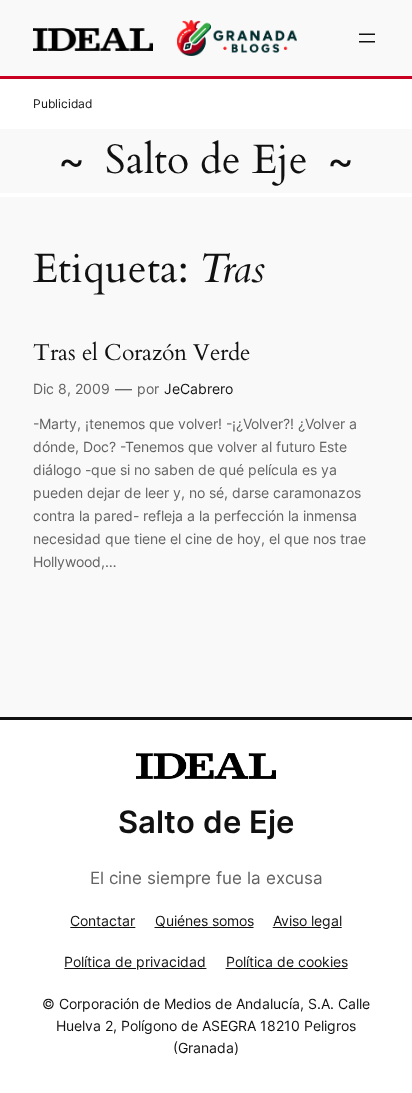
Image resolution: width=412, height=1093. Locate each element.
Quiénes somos (204, 920)
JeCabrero (198, 388)
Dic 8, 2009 (71, 388)
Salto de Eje (206, 160)
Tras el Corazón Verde (141, 353)
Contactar (102, 920)
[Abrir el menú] (367, 38)
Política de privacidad (135, 961)
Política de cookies (287, 961)
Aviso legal (307, 920)
